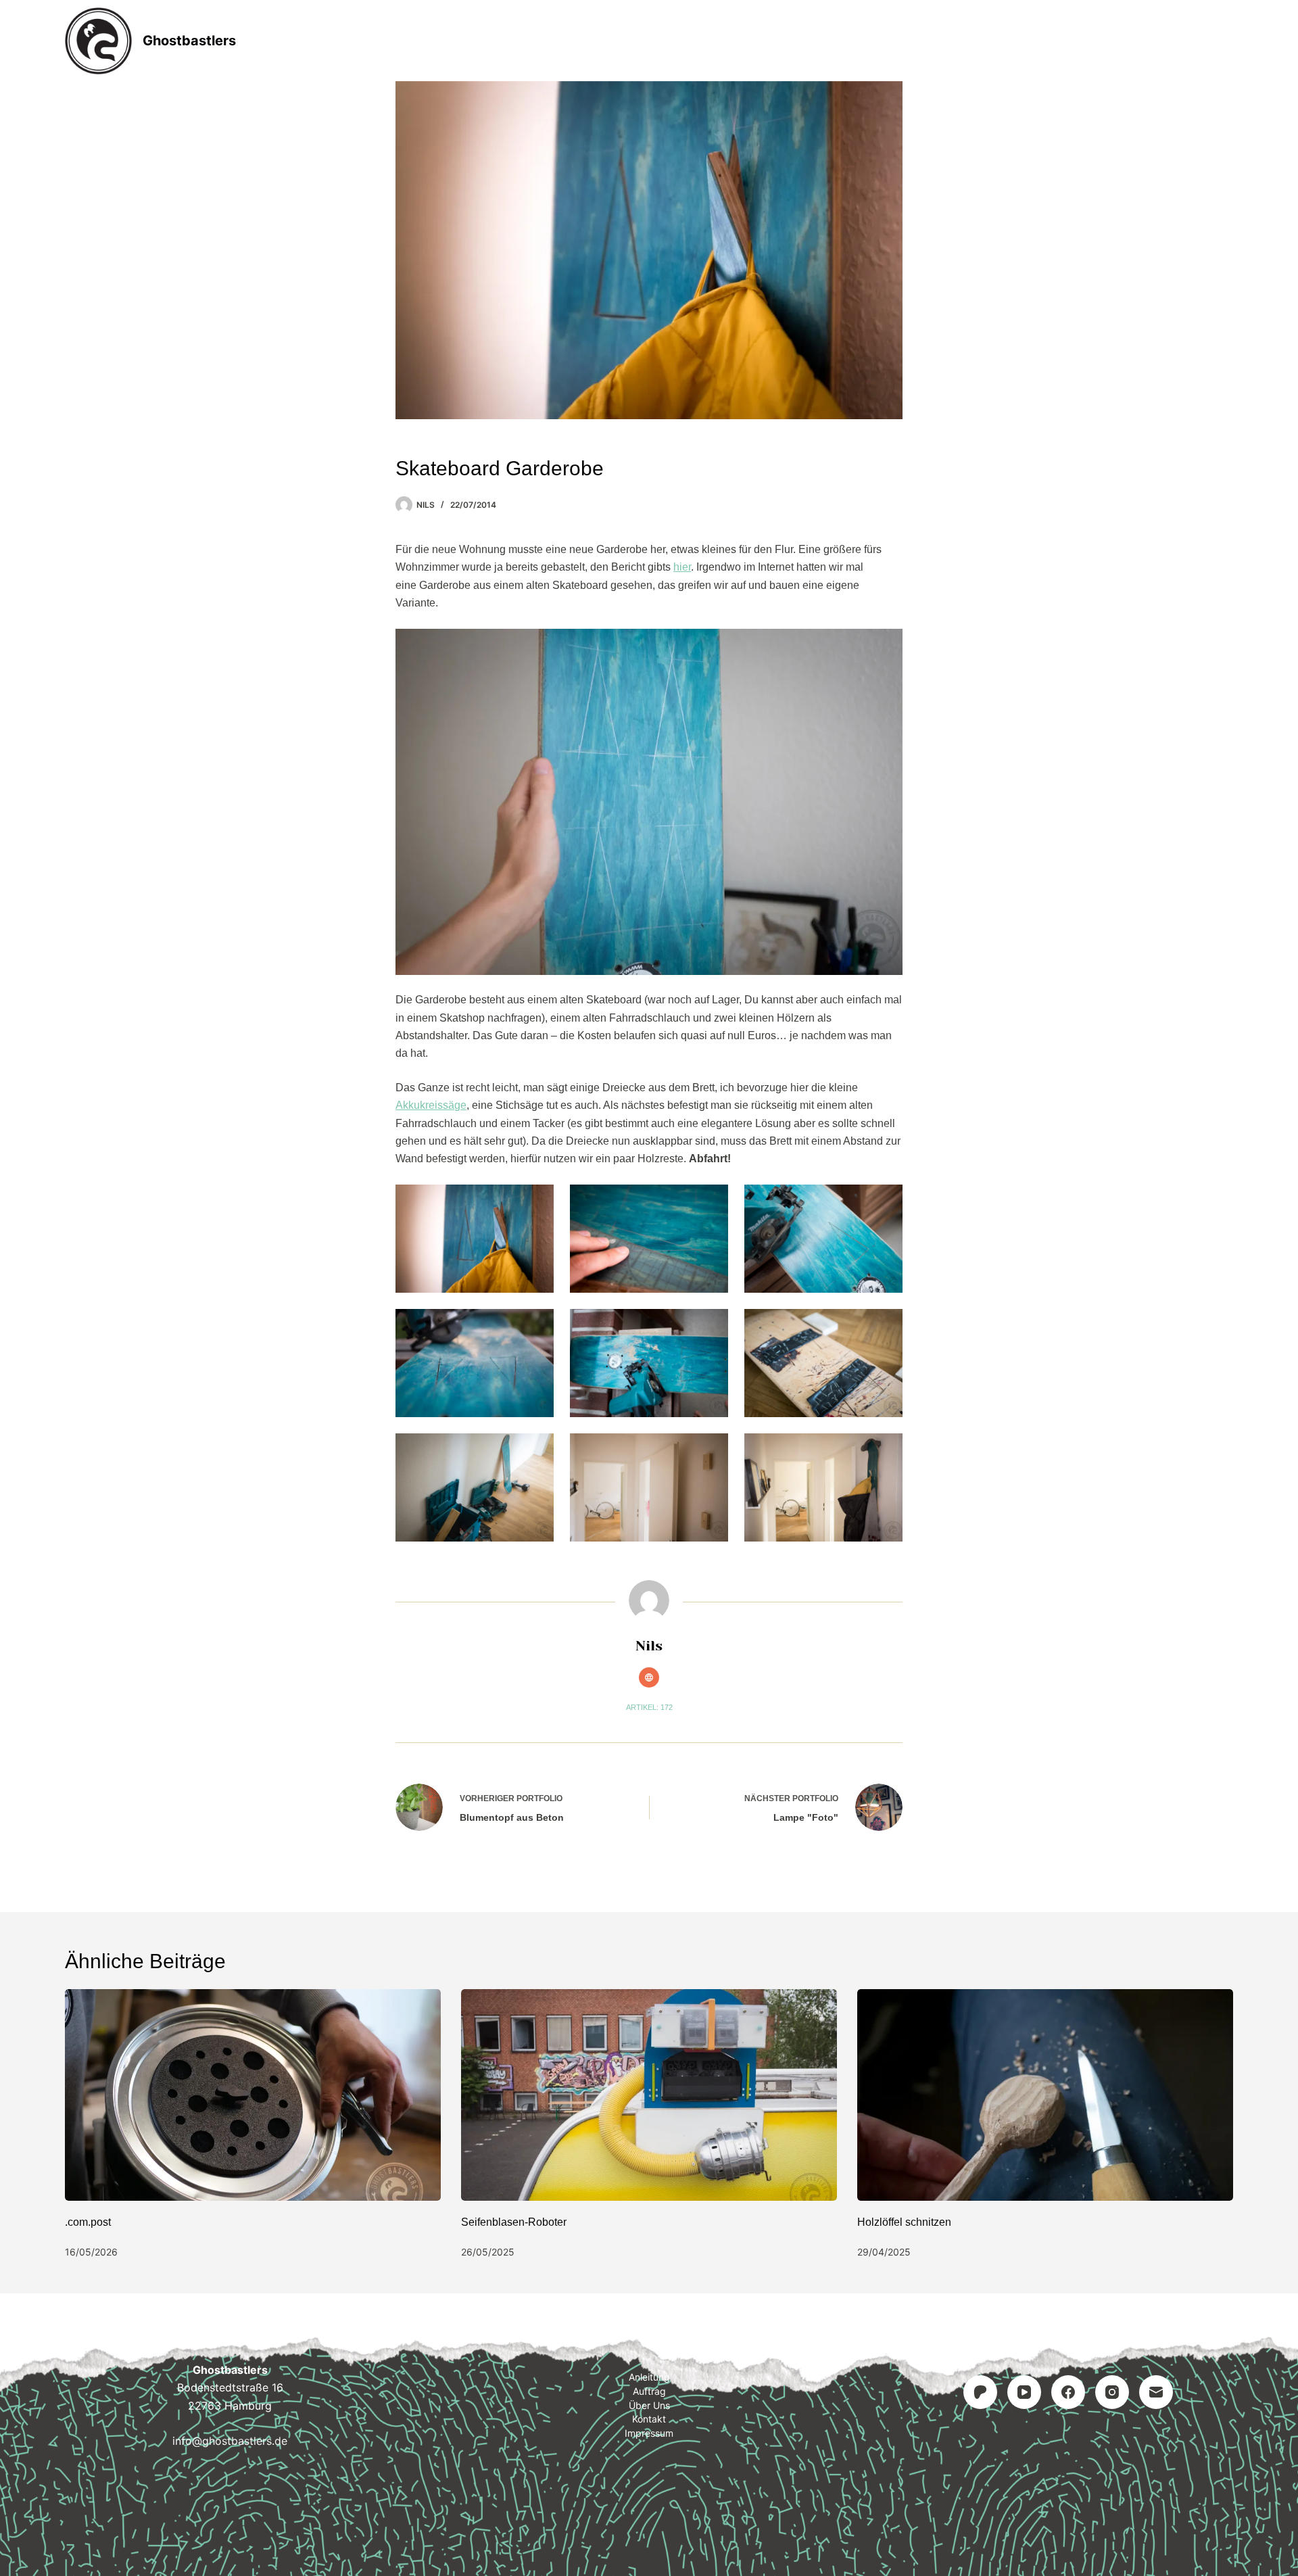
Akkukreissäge (431, 1105)
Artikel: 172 (649, 1707)
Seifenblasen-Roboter (514, 2222)
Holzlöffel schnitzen (904, 2222)
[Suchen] (1228, 41)
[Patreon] (980, 2392)
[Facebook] (1068, 2392)
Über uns (649, 2405)
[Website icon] (649, 1677)
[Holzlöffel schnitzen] (1045, 2095)
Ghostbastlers (189, 41)
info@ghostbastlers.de (230, 2441)
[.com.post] (253, 2095)
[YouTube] (1024, 2392)
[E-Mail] (1156, 2392)
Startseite (467, 41)
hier (682, 567)
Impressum (827, 41)
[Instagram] (1112, 2392)
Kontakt (734, 41)
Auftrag (650, 41)
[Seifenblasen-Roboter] (649, 2095)
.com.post (88, 2222)
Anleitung (562, 41)
